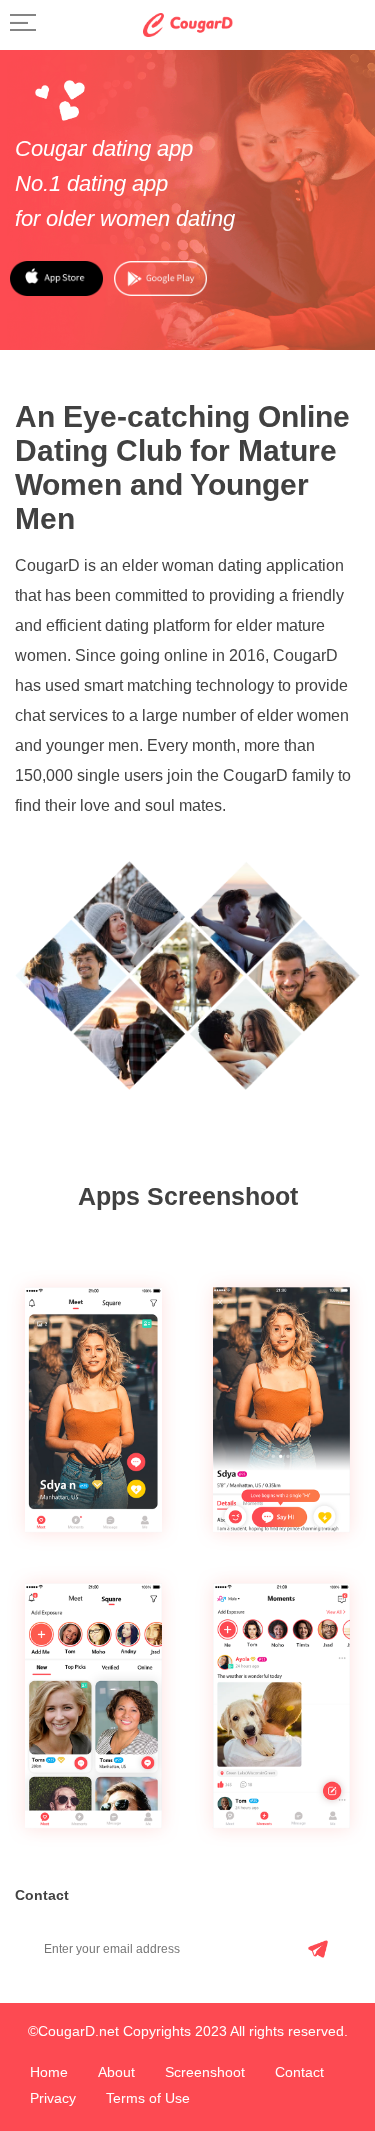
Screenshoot (205, 2072)
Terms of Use (148, 2098)
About (116, 2072)
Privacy (53, 2098)
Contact (299, 2072)
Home (49, 2072)
